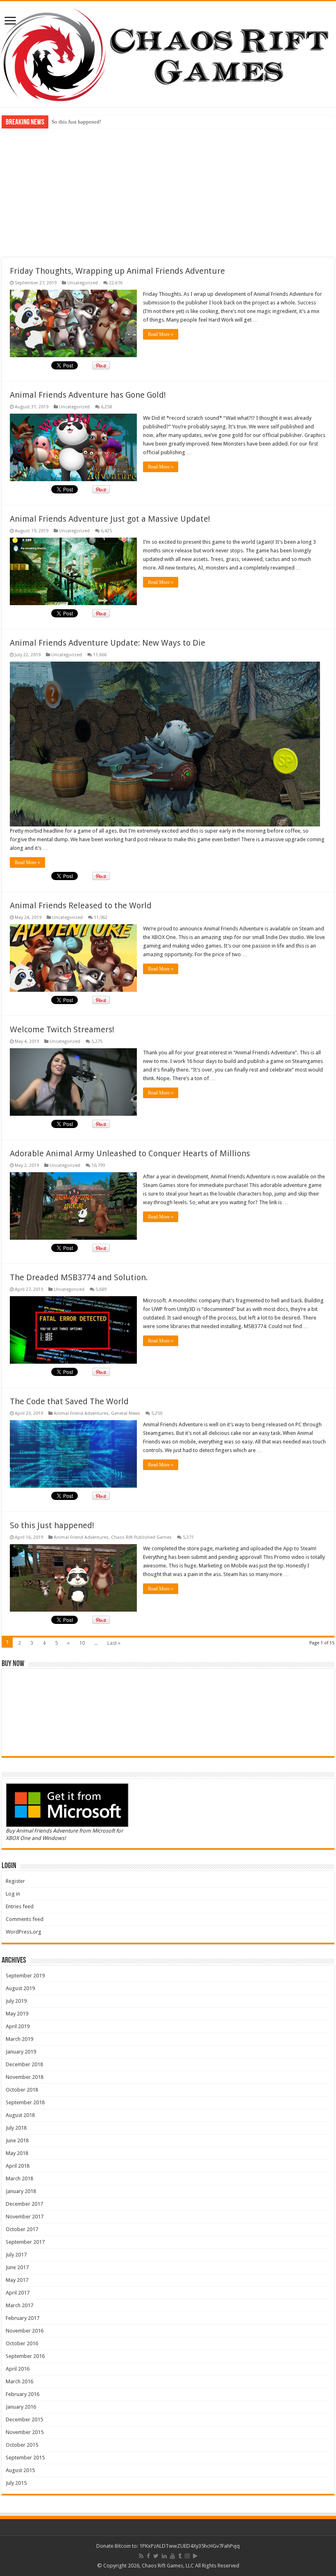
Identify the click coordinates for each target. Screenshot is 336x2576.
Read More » (161, 334)
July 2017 (16, 2255)
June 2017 (17, 2267)
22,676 (116, 283)
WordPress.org (24, 1932)
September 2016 (25, 2356)
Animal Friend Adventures (81, 1413)
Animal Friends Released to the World (81, 905)
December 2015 (24, 2420)
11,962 (101, 918)
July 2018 (16, 2128)
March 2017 (19, 2305)
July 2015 (16, 2483)
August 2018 (20, 2115)
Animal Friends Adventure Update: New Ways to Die (108, 643)
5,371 (188, 1537)
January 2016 (21, 2407)
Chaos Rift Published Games (141, 1537)
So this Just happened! (76, 122)
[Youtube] (173, 2556)
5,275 (97, 1041)
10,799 (98, 1165)
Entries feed (20, 1906)
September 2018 (25, 2102)
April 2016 (18, 2369)
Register (15, 1881)
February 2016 (23, 2394)
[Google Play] (195, 2556)
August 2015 (20, 2470)
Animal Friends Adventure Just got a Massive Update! (110, 519)
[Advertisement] (168, 192)
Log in (13, 1894)
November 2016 (25, 2331)
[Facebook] (148, 2556)
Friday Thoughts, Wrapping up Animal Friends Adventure (117, 271)
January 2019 (21, 2052)
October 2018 (22, 2090)
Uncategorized (83, 283)
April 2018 (18, 2166)
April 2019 (18, 2026)
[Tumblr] (180, 2556)
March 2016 (19, 2381)
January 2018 (21, 2191)
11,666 (100, 655)
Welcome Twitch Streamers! (62, 1029)
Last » (114, 1643)
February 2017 (23, 2318)
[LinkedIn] (164, 2556)
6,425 (106, 531)
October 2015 (22, 2445)
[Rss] (141, 2556)
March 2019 (19, 2039)
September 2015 (25, 2458)
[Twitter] (156, 2556)
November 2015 (25, 2432)
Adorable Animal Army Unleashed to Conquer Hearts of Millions (130, 1153)
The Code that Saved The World (69, 1401)
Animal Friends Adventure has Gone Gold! (88, 395)
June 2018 (17, 2140)
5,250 (157, 1413)
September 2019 (25, 1976)
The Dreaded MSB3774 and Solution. (79, 1277)
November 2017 (25, 2217)
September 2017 (25, 2242)
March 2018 (19, 2179)
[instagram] (187, 2556)
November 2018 (25, 2077)
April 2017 (18, 2293)
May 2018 (17, 2153)
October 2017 (22, 2229)
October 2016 (22, 2343)
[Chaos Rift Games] (168, 54)
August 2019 (20, 1988)
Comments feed (25, 1919)
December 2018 (24, 2064)
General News (126, 1413)
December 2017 (24, 2204)
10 (82, 1643)
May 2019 (17, 2014)
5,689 (101, 1289)
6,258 (106, 407)
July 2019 (16, 2001)
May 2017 (17, 2280)
